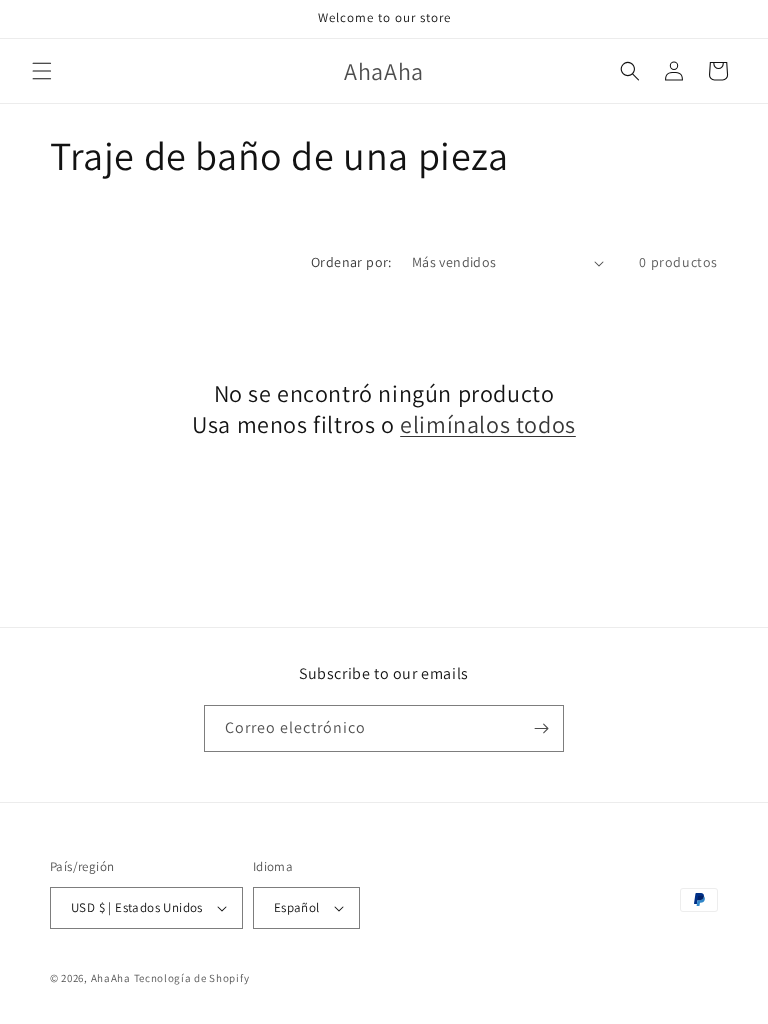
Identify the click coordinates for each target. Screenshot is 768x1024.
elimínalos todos (488, 424)
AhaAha (111, 978)
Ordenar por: (351, 262)
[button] (42, 71)
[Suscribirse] (541, 728)
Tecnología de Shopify (192, 978)
